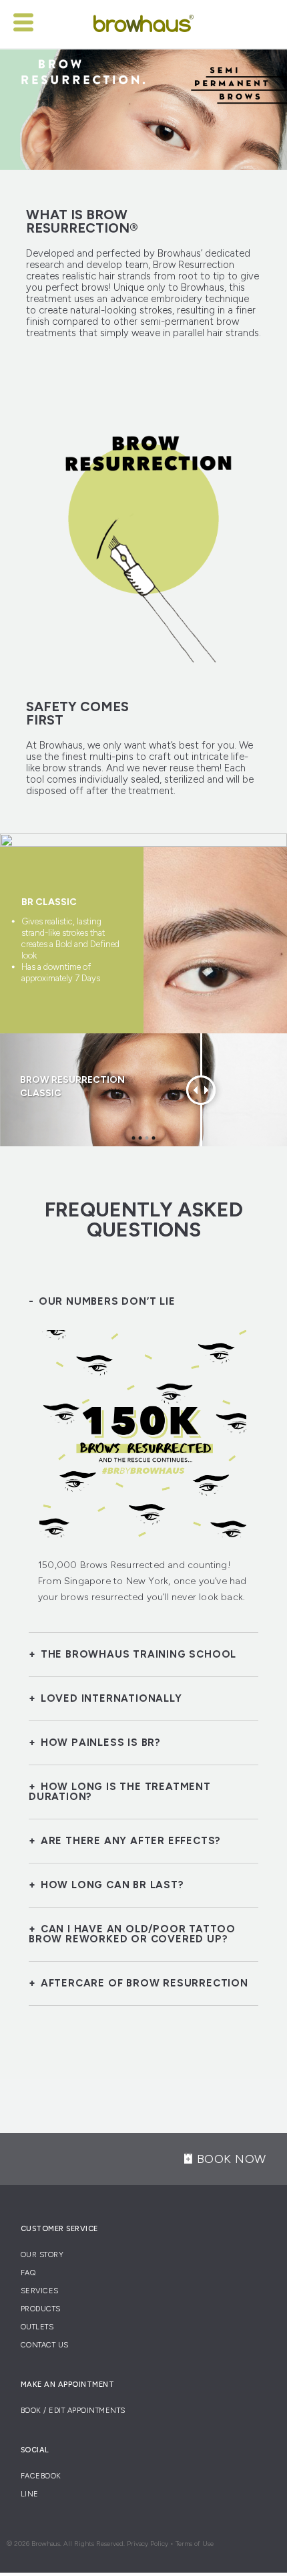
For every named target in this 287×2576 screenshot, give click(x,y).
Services (40, 2291)
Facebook (41, 2476)
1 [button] (134, 1138)
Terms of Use (195, 2544)
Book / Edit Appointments (73, 2411)
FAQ (28, 2273)
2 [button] (140, 1138)
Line (30, 2494)
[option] (143, 940)
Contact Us (45, 2345)
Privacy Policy (148, 2544)
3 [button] (147, 1138)
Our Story (42, 2255)
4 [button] (154, 1138)
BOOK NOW (232, 2159)
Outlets (37, 2327)
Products (41, 2309)
